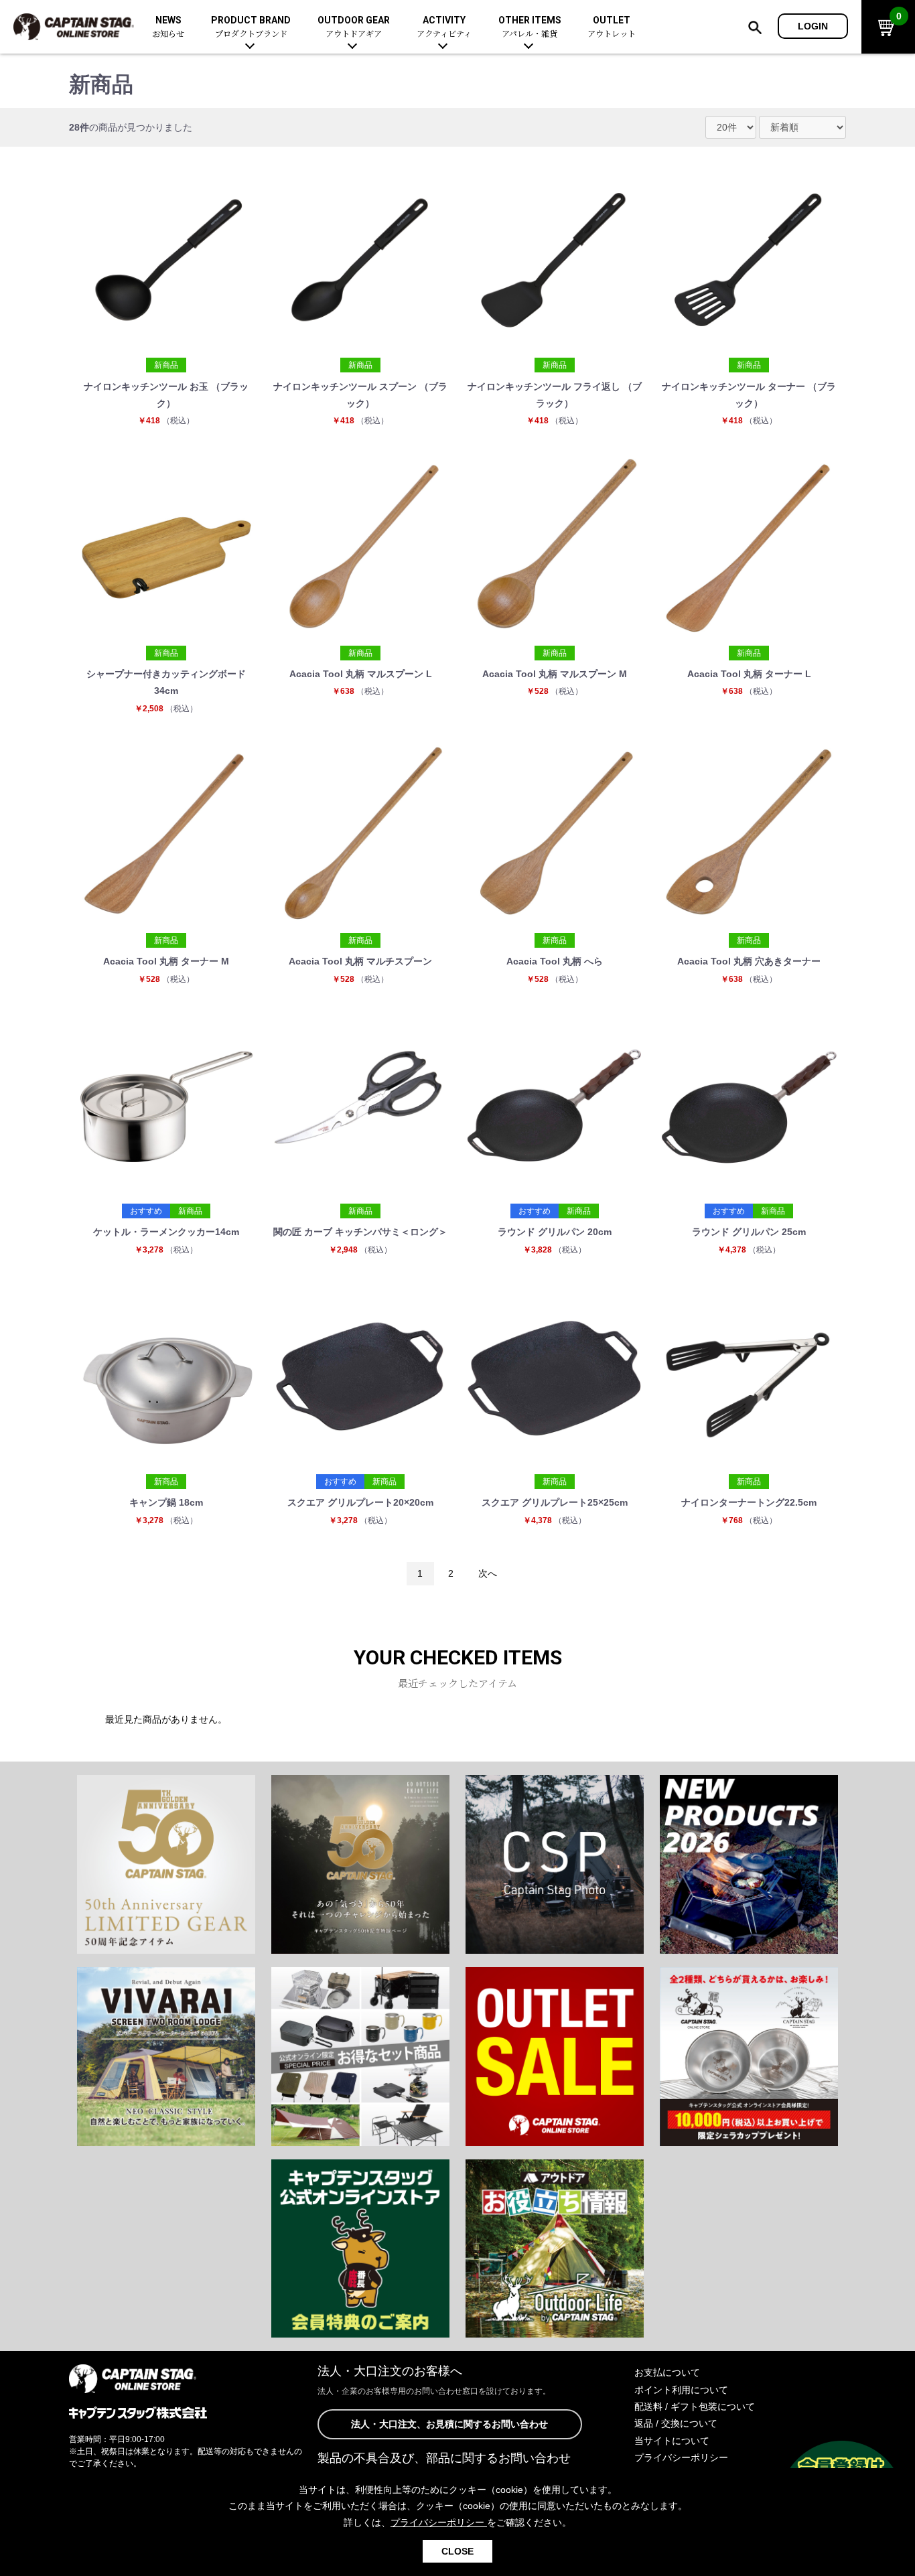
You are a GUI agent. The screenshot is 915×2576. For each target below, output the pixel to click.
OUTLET (612, 27)
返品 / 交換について (676, 2423)
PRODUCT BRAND (251, 27)
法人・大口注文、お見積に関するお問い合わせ (449, 2424)
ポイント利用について (681, 2390)
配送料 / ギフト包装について (695, 2407)
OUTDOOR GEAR (354, 27)
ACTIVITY (444, 27)
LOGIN (813, 26)
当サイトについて (672, 2441)
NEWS (168, 27)
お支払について (667, 2372)
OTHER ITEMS (530, 27)
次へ (488, 1573)
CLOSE (457, 2551)
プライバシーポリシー (681, 2457)
